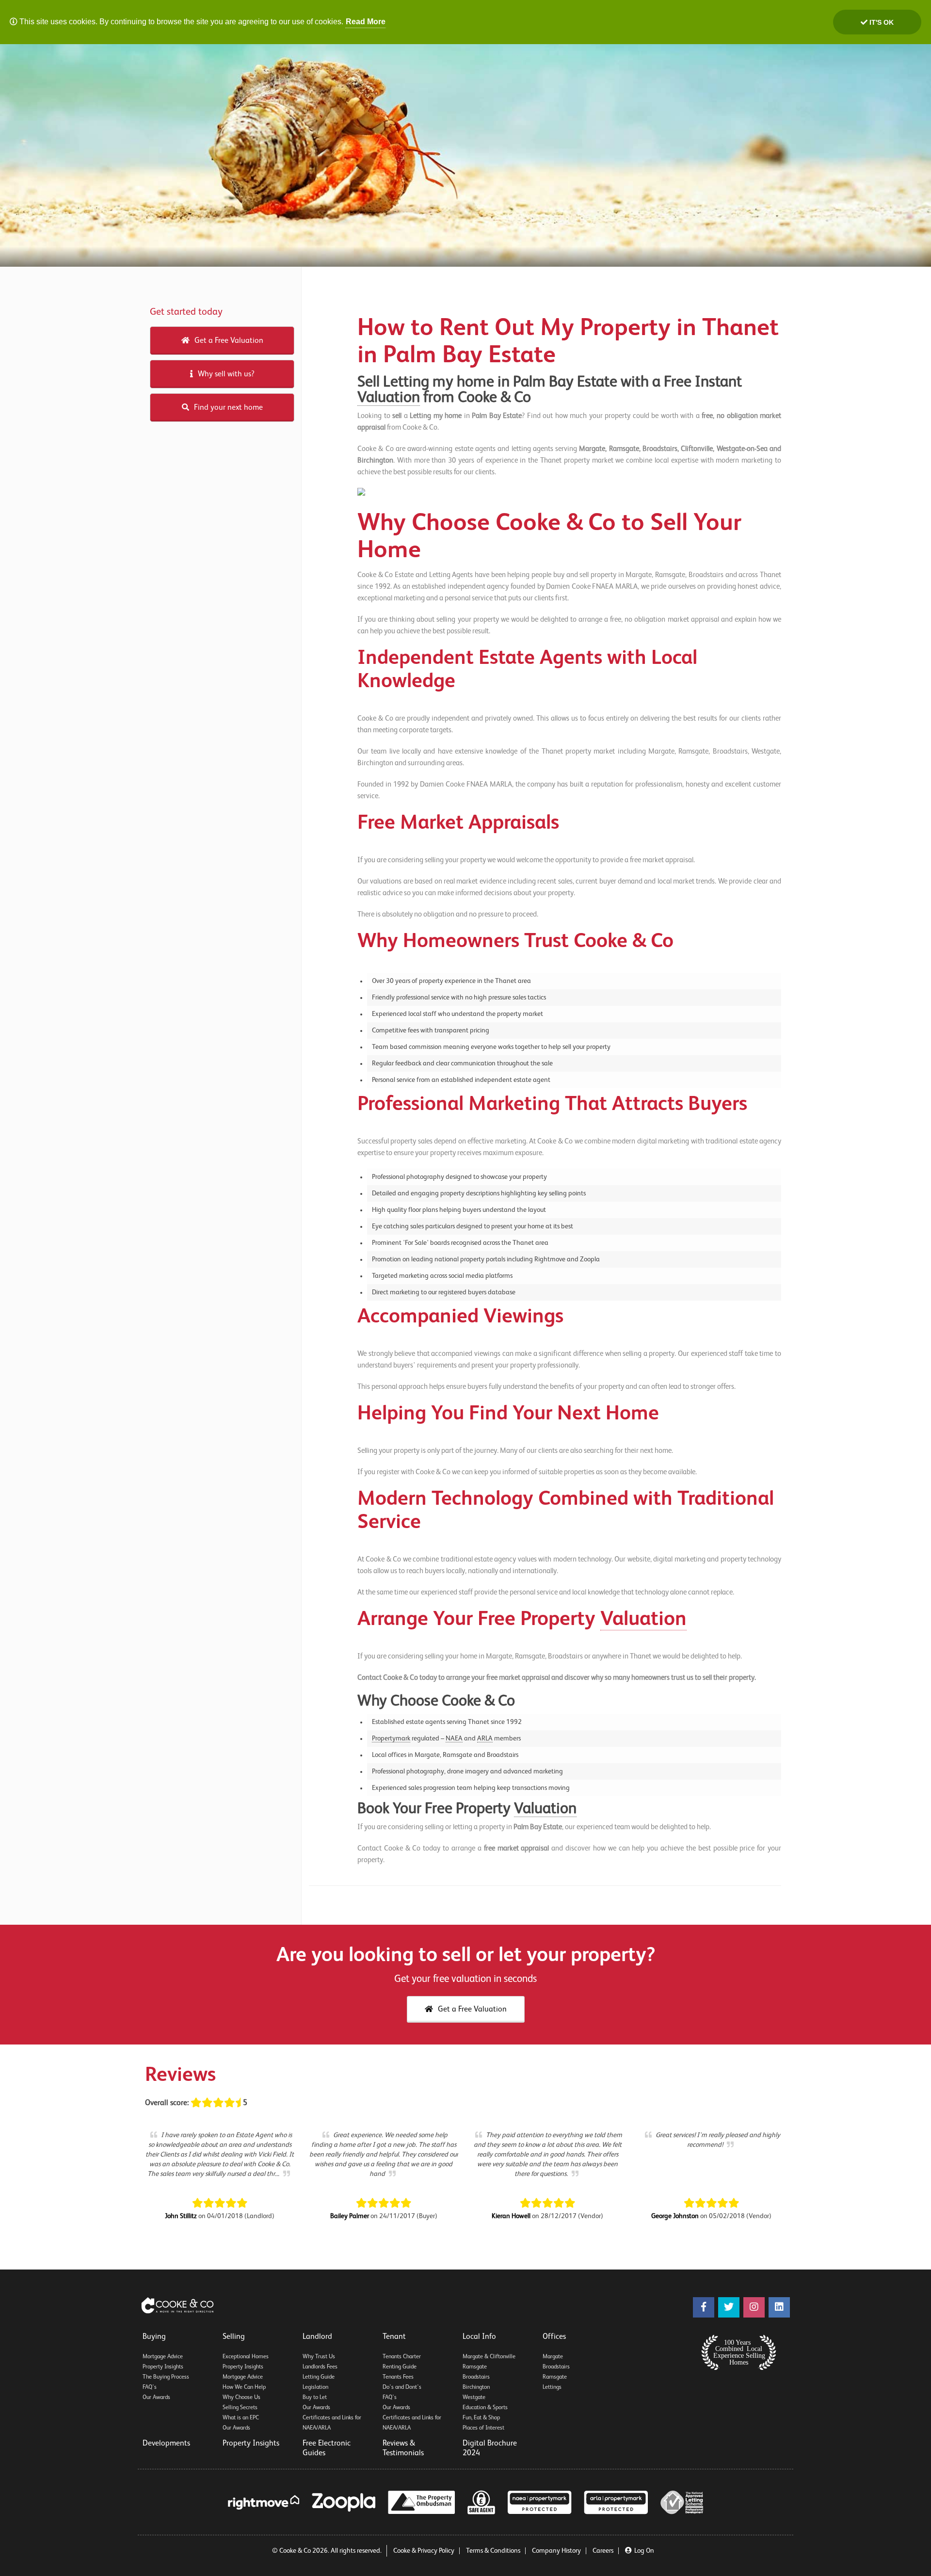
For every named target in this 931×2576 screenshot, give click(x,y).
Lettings (552, 2387)
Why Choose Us (241, 2398)
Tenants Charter (402, 2357)
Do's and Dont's (402, 2387)
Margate (553, 2357)
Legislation (315, 2387)
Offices (554, 2337)
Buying (154, 2337)
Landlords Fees (320, 2367)
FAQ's (150, 2387)
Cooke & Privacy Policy (424, 2551)
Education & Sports (485, 2408)
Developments (166, 2444)
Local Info (479, 2337)
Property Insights (163, 2367)
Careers (603, 2551)
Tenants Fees (398, 2377)
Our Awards (156, 2398)
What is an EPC (241, 2418)
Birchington (476, 2387)
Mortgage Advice (163, 2357)
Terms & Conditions (493, 2551)
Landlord (317, 2337)
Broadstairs (476, 2377)
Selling (234, 2337)
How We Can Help (244, 2387)
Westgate (474, 2398)
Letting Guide (319, 2377)
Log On (644, 2551)
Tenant (394, 2337)
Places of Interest (483, 2428)
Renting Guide (400, 2367)
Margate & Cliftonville (489, 2357)
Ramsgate (475, 2367)
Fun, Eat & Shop (481, 2418)
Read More (366, 22)
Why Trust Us (319, 2357)
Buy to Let (315, 2398)
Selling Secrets (240, 2408)
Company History (556, 2551)
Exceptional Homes (246, 2357)
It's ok (881, 22)
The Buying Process (166, 2377)
